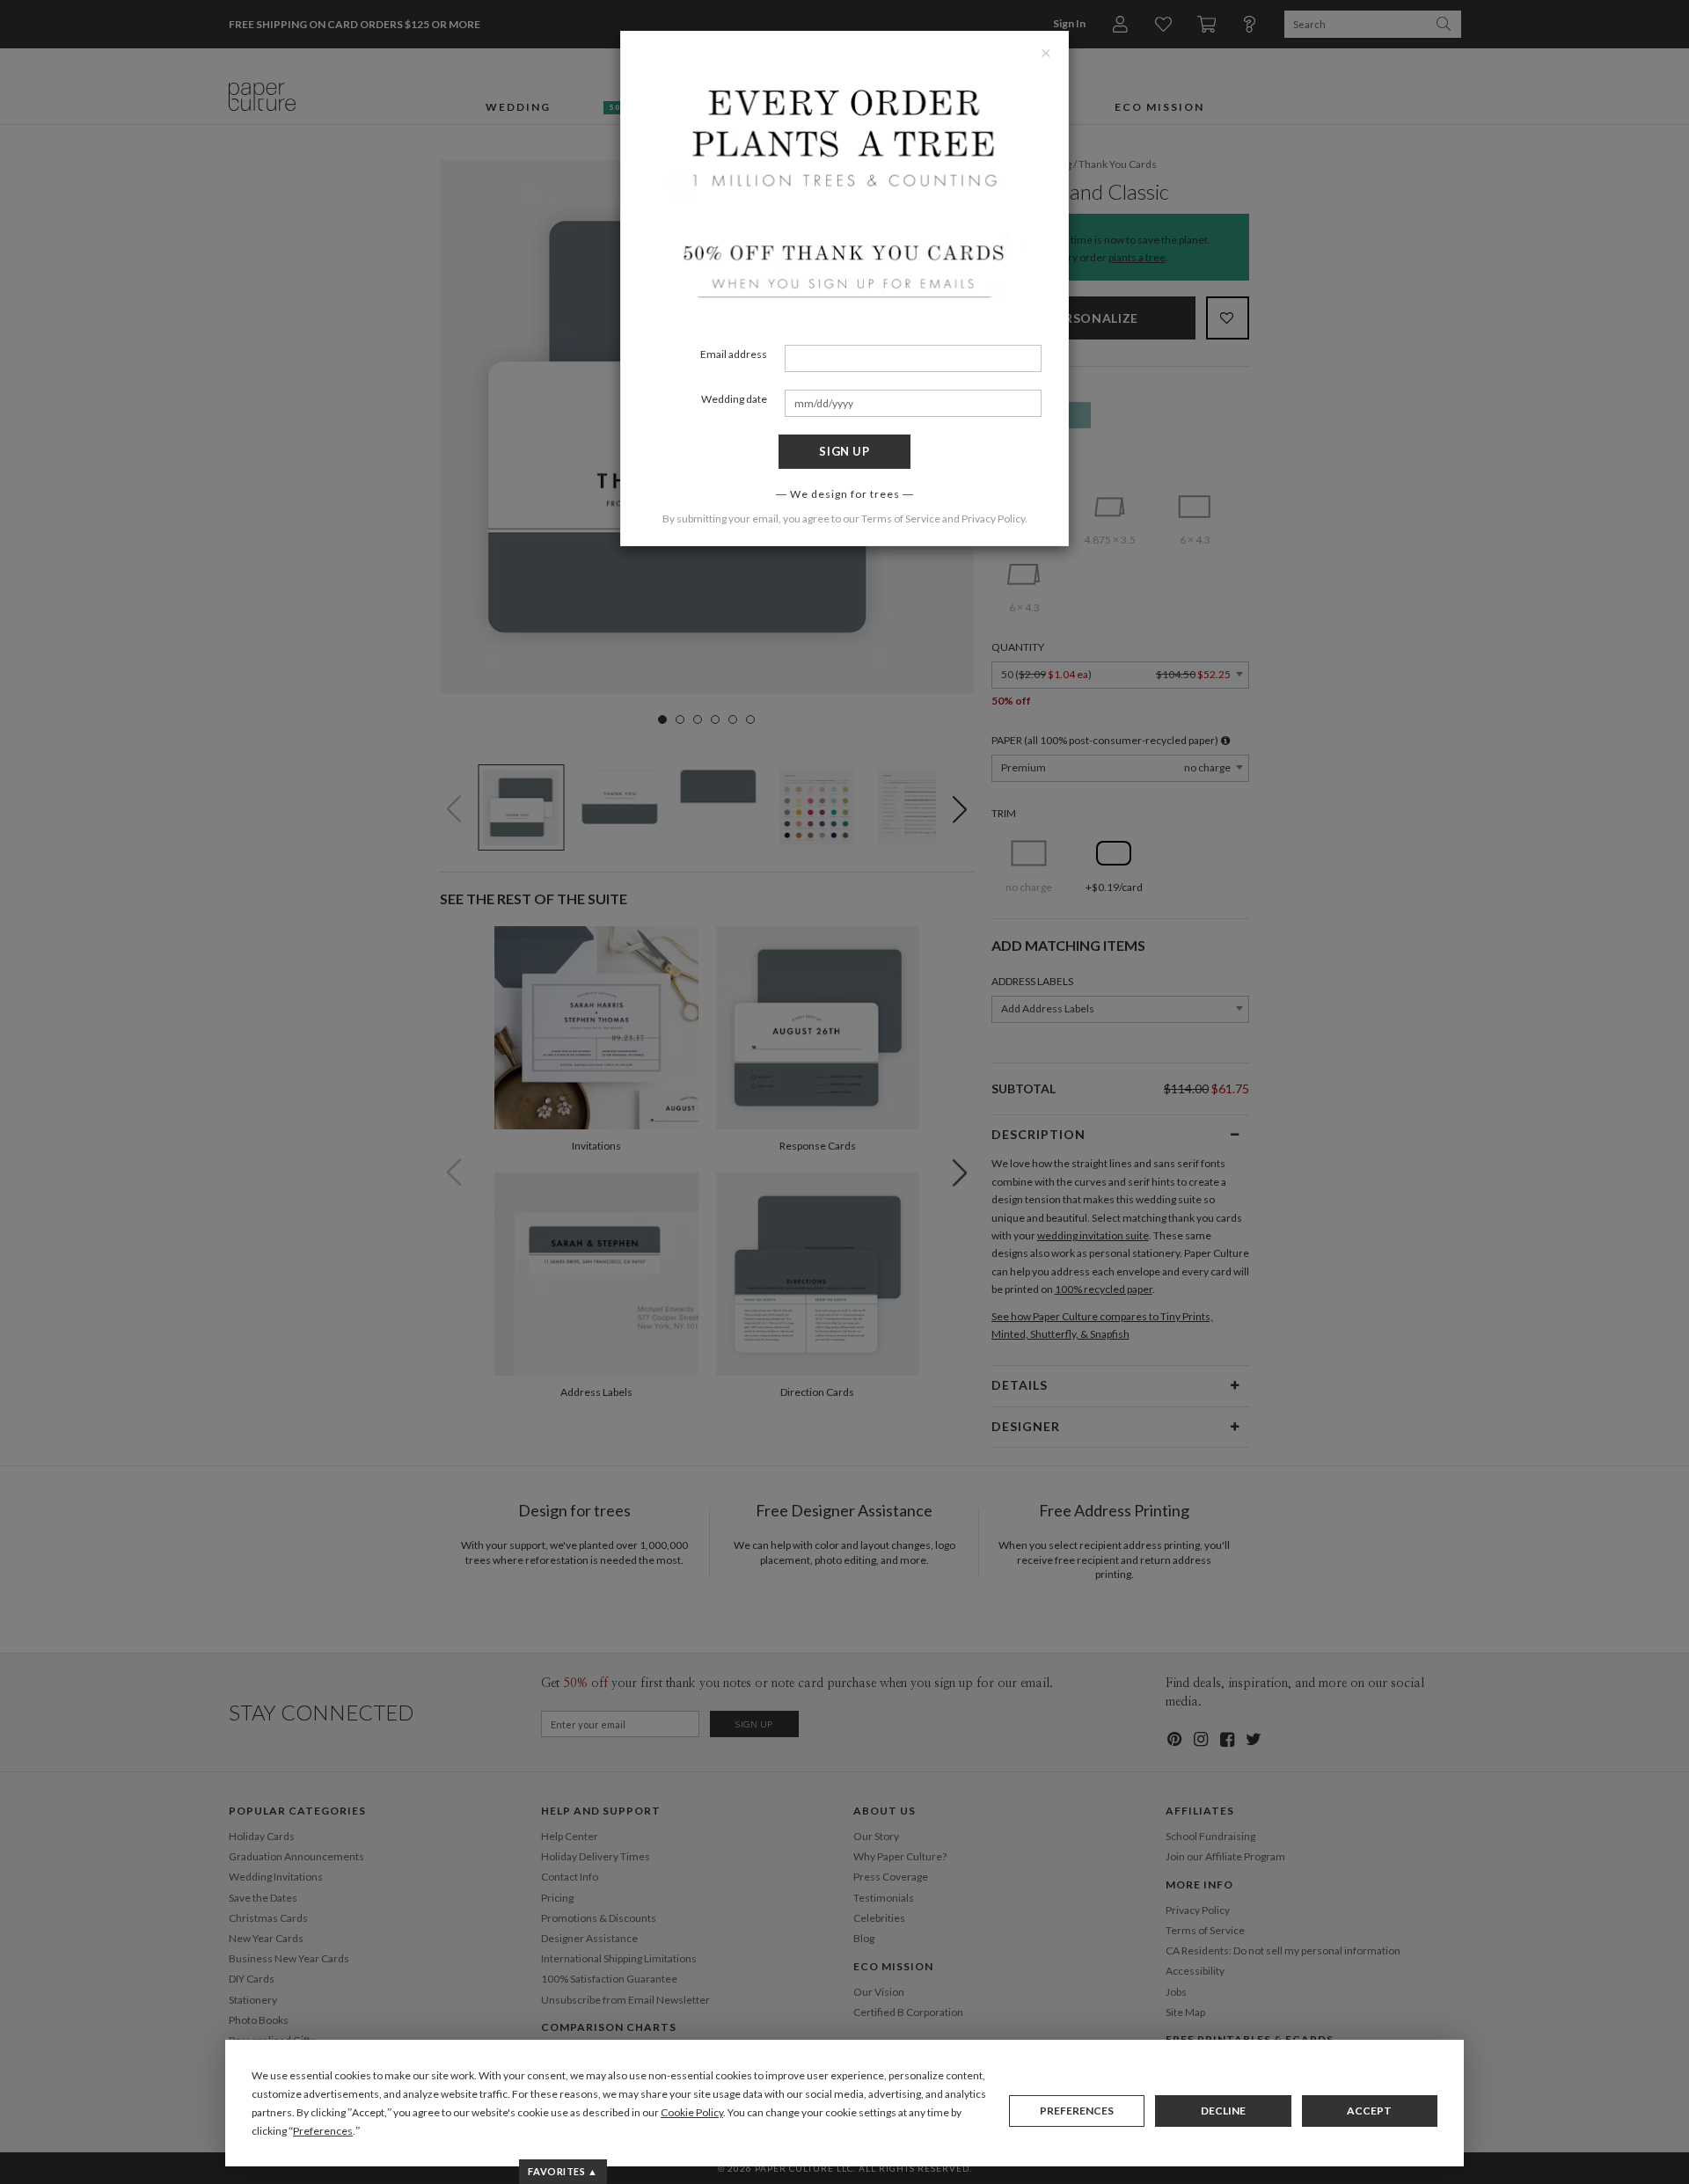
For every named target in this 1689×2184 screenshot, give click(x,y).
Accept (1369, 2111)
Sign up (844, 451)
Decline (1223, 2111)
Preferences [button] (323, 2131)
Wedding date (734, 399)
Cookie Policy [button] (692, 2112)
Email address (734, 354)
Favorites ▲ (563, 2171)
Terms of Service (901, 519)
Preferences (1077, 2111)
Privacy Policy (993, 519)
